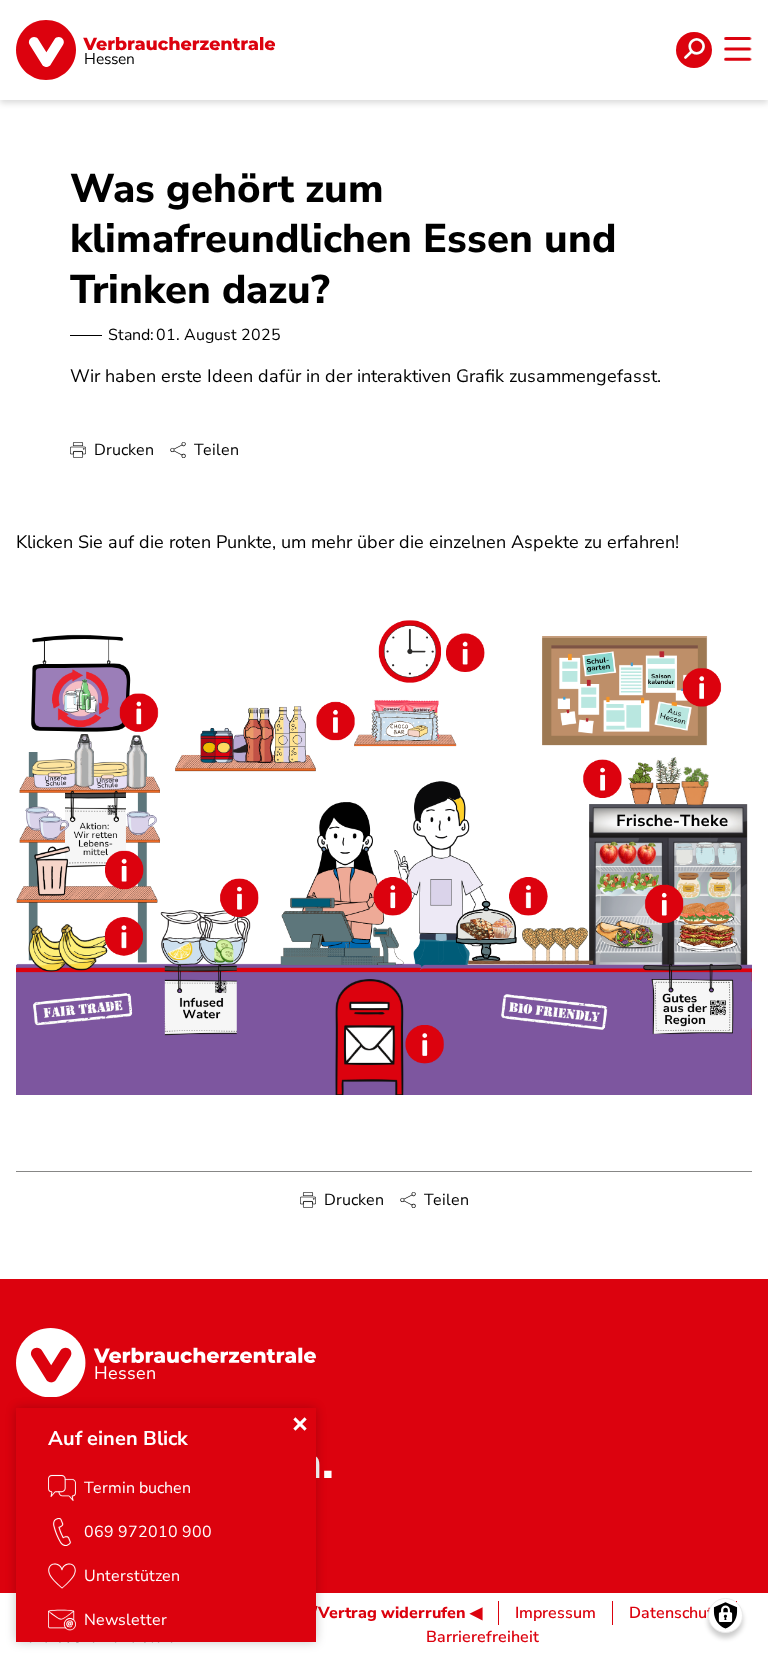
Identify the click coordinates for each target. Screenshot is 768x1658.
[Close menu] (300, 1424)
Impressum (555, 1613)
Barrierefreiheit (482, 1637)
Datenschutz (674, 1613)
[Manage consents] (725, 1615)
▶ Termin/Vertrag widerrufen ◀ (362, 1613)
